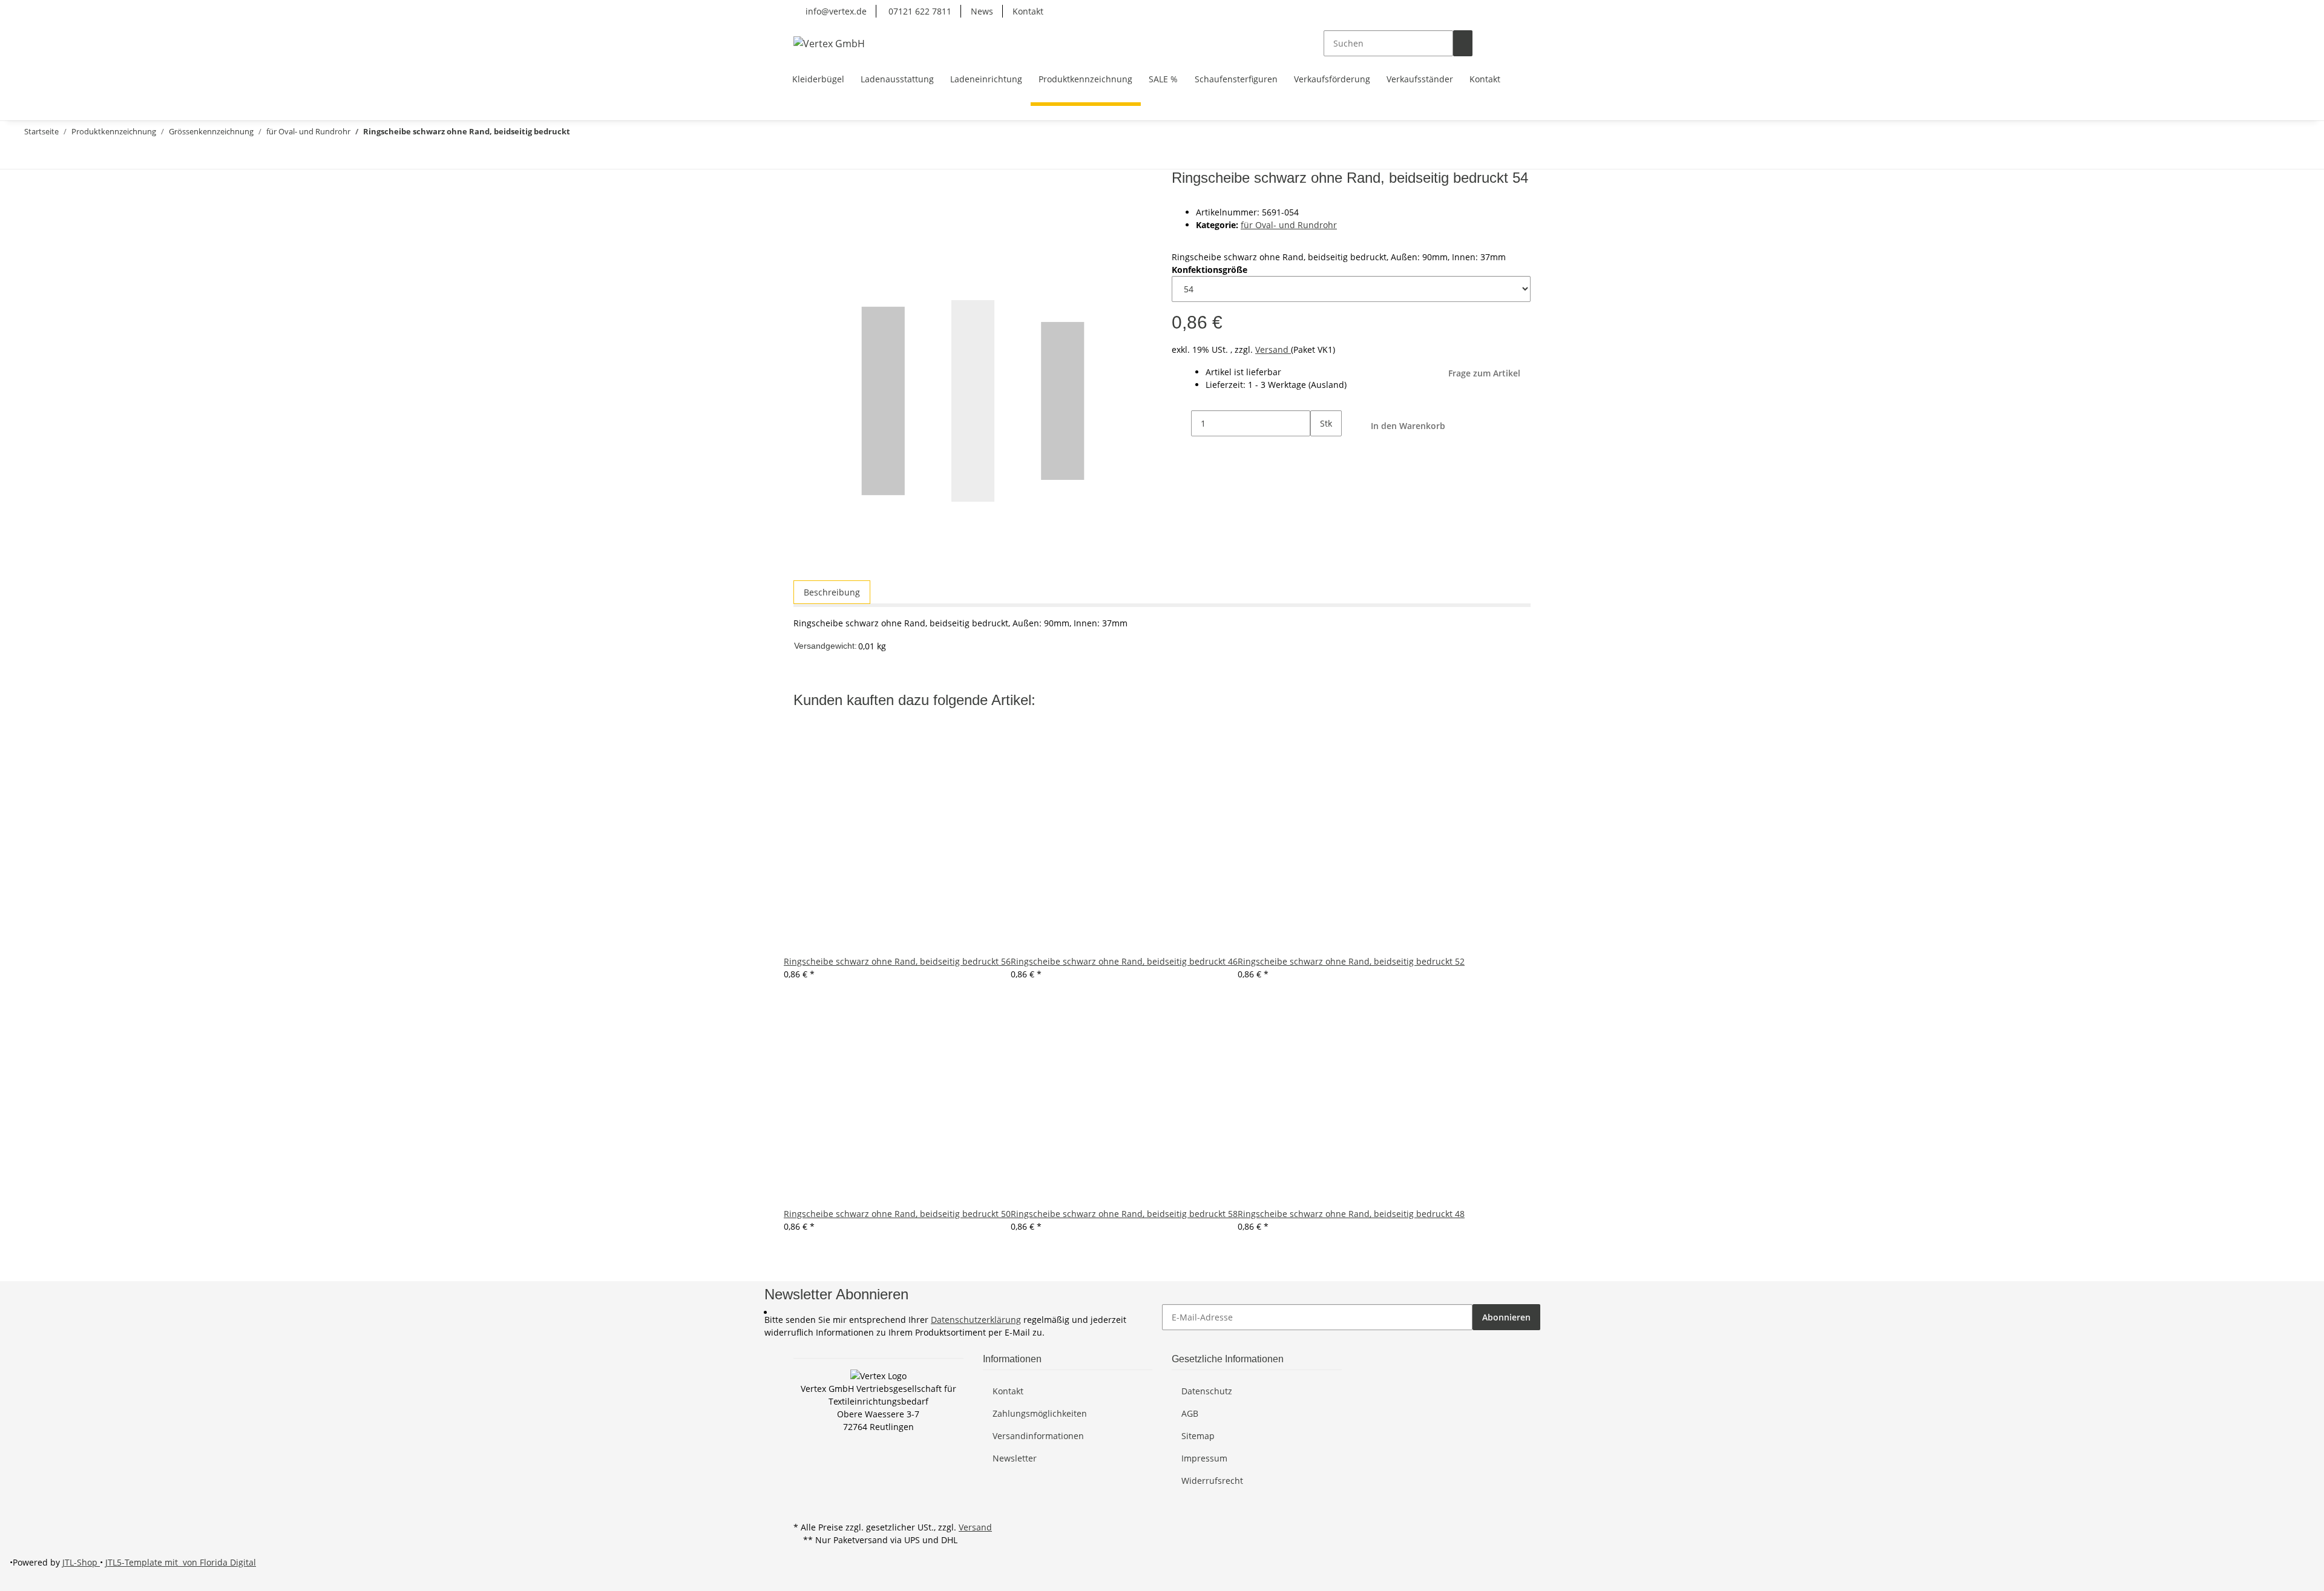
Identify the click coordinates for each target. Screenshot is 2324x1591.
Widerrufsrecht (1212, 1481)
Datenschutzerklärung (976, 1320)
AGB (1190, 1413)
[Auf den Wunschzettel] (825, 208)
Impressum (1204, 1458)
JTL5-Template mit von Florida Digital (181, 1562)
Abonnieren (1506, 1317)
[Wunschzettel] (1502, 43)
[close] (803, 182)
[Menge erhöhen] (1320, 449)
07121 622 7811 (919, 11)
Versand (1273, 349)
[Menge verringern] (1181, 423)
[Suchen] (1463, 43)
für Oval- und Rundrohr (1289, 225)
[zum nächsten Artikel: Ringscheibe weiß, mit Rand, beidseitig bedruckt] (29, 156)
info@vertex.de (835, 11)
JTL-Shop (81, 1562)
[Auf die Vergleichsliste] (803, 208)
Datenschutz (1207, 1391)
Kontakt (1028, 11)
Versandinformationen (1038, 1436)
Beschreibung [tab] (832, 592)
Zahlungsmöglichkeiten (1040, 1413)
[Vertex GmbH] (829, 43)
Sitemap (1198, 1436)
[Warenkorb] (1521, 43)
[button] (1482, 43)
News (982, 11)
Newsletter (1015, 1458)
